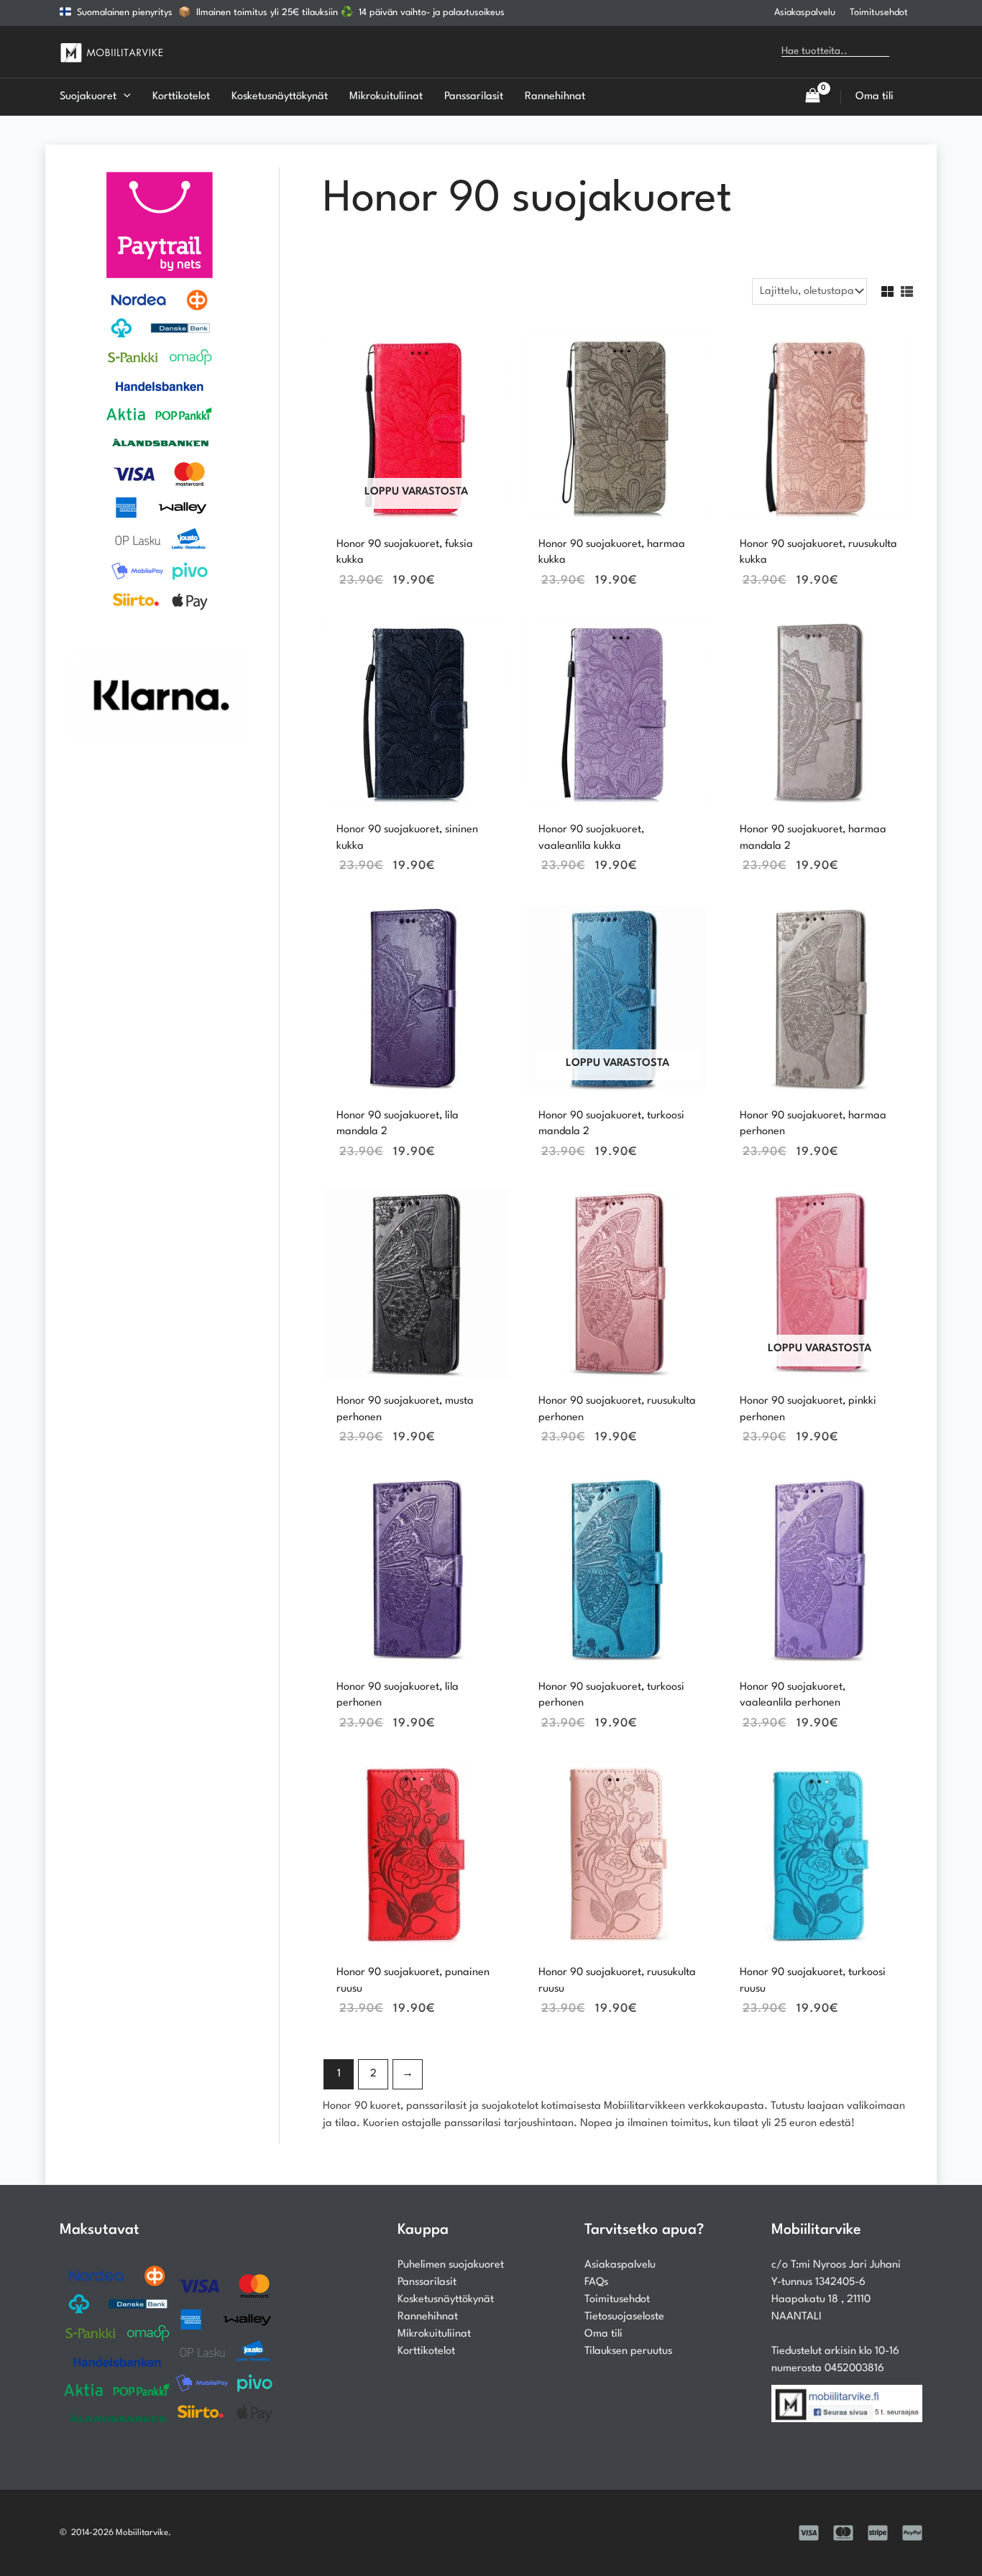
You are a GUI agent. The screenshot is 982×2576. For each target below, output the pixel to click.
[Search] (910, 52)
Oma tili (604, 2334)
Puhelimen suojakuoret (451, 2265)
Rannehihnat (428, 2317)
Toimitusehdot (879, 13)
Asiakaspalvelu (805, 13)
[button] (124, 97)
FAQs (596, 2282)
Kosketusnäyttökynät (446, 2300)
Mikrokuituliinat (434, 2334)
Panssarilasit (427, 2282)
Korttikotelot (426, 2351)
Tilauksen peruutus (628, 2351)
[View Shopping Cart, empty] (812, 97)
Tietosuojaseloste (624, 2317)
